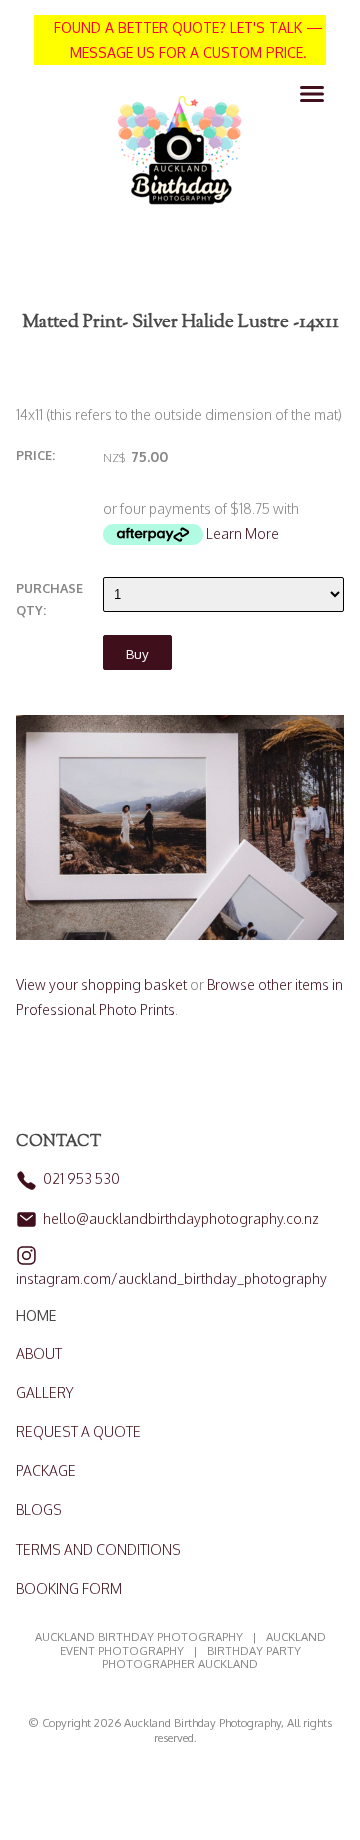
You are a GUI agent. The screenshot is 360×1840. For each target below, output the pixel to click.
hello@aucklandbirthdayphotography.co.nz (181, 1218)
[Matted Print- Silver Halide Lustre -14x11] (180, 934)
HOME (36, 1315)
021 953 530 (81, 1178)
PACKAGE (46, 1470)
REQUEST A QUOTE (78, 1431)
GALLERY (45, 1392)
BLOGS (39, 1509)
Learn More (242, 533)
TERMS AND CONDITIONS (98, 1549)
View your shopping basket (101, 984)
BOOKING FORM (69, 1588)
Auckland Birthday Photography (202, 1722)
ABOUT (39, 1353)
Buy (137, 653)
